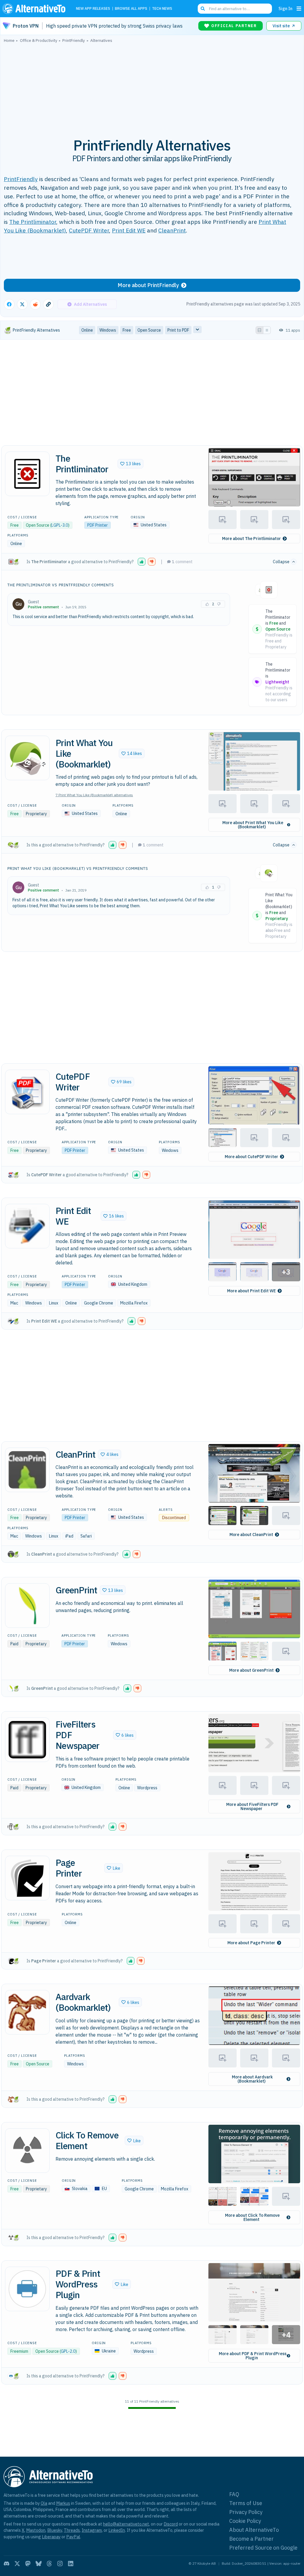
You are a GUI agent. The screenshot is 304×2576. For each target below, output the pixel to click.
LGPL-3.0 (60, 525)
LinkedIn (117, 2530)
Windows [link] (108, 330)
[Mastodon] (28, 2564)
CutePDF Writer (89, 230)
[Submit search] (203, 9)
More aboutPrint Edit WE (251, 1291)
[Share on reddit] (35, 304)
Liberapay (51, 2537)
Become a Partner (251, 2539)
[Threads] (49, 2564)
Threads (72, 2530)
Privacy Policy (246, 2512)
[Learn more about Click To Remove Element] (27, 2151)
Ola (44, 2503)
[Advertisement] (152, 87)
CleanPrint (172, 230)
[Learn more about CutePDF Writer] (27, 1092)
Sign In (285, 8)
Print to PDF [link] (178, 330)
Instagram (92, 2530)
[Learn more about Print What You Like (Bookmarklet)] (27, 758)
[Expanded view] (259, 330)
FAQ (234, 2494)
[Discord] (7, 2564)
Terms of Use (246, 2503)
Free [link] (127, 330)
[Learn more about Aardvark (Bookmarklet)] (27, 2012)
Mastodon (36, 2530)
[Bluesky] (39, 2564)
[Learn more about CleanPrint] (27, 1470)
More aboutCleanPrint (251, 1535)
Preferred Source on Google (263, 2548)
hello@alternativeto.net (126, 2524)
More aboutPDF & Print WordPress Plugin (253, 2356)
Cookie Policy (245, 2521)
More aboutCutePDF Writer (251, 1157)
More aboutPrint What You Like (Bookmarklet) (253, 825)
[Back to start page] (35, 9)
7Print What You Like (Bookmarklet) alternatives (94, 795)
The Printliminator (33, 222)
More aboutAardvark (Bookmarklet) (252, 2079)
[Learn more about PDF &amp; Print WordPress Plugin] (27, 2289)
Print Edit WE (129, 230)
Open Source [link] (149, 330)
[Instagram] (60, 2564)
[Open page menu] (299, 9)
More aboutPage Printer (251, 1943)
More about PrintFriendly (148, 285)
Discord (171, 2524)
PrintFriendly (21, 179)
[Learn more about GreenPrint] (27, 1606)
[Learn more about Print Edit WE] (27, 1226)
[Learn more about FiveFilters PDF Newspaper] (27, 1740)
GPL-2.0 (68, 2351)
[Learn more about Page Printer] (27, 1878)
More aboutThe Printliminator (251, 539)
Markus (63, 2503)
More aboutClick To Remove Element (252, 2217)
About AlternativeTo (254, 2530)
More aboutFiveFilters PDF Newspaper (252, 1806)
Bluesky (55, 2530)
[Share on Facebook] (9, 304)
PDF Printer (98, 525)
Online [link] (87, 330)
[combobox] (235, 9)
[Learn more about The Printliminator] (27, 474)
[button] (130, 464)
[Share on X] (22, 304)
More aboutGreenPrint (251, 1670)
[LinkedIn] (71, 2564)
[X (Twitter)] (17, 2564)
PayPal (73, 2537)
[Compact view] (267, 330)
